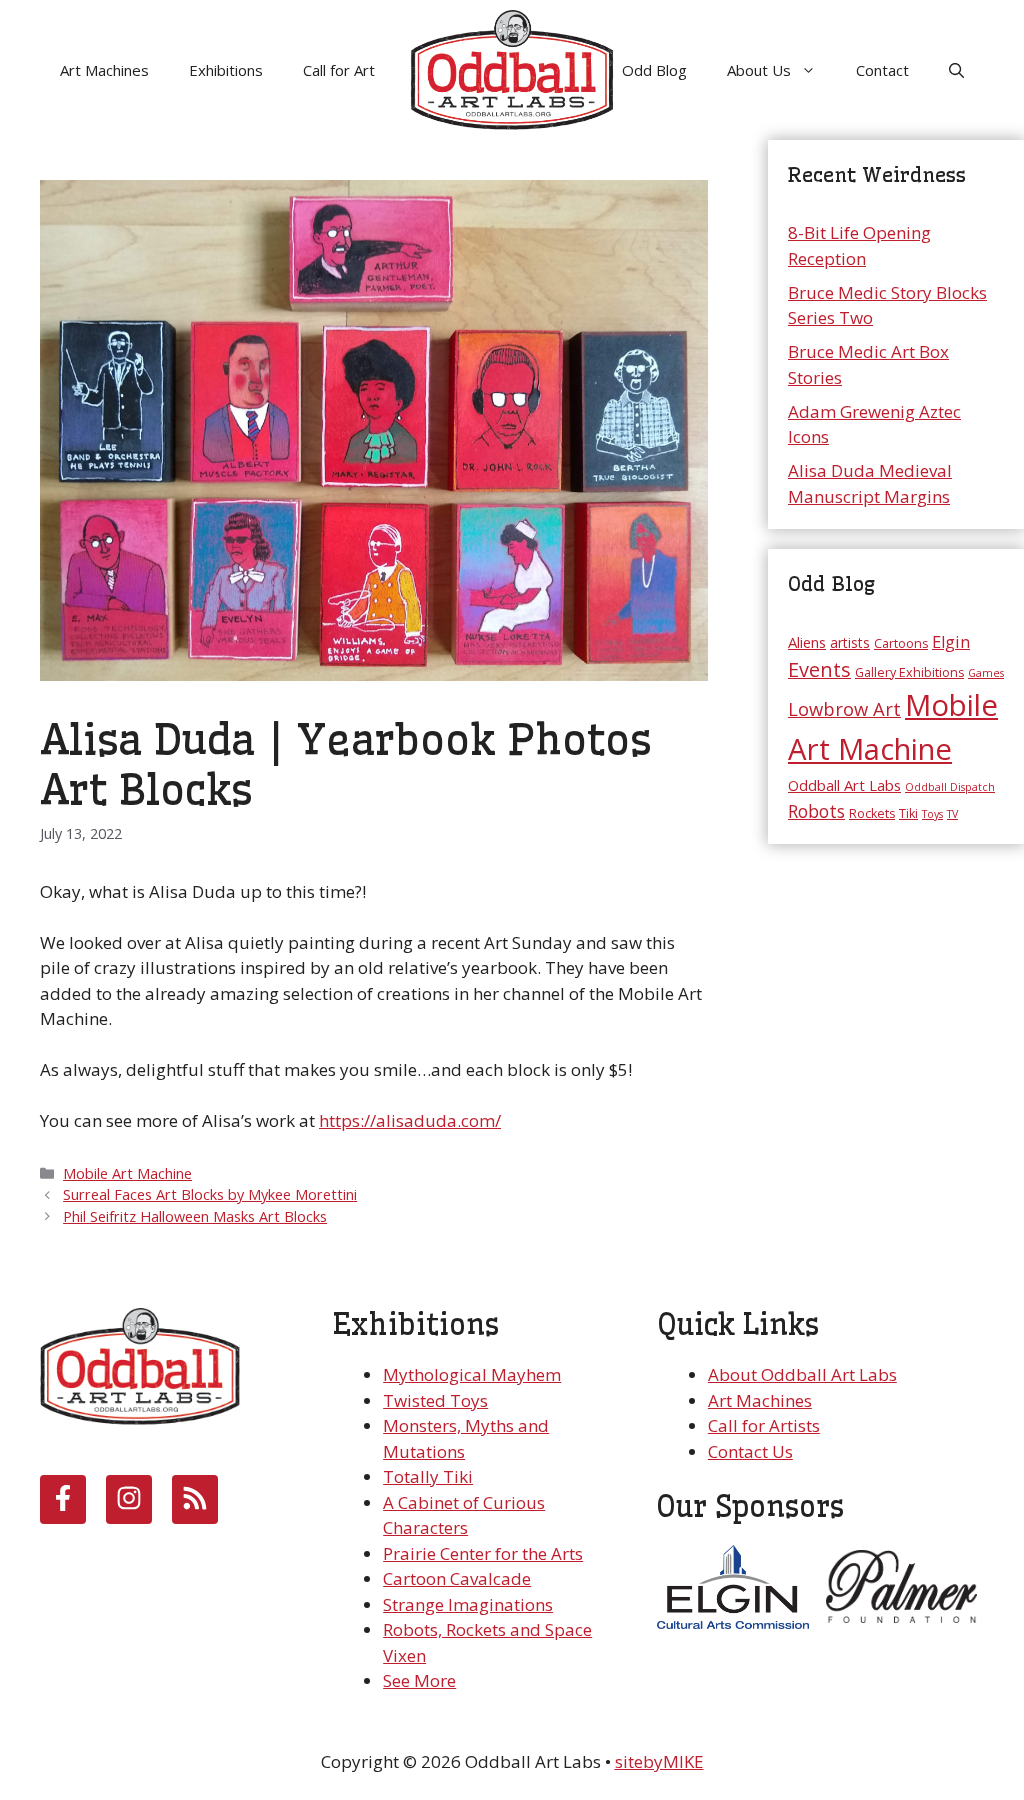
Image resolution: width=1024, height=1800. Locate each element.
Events (819, 669)
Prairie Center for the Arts (483, 1553)
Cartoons (901, 643)
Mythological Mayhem (472, 1374)
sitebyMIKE (659, 1761)
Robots (816, 811)
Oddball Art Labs (844, 785)
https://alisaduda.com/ (410, 1120)
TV (952, 814)
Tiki (908, 813)
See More (419, 1680)
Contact (882, 70)
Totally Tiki (428, 1476)
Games (986, 673)
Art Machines (104, 70)
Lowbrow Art (844, 708)
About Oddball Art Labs (802, 1374)
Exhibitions (226, 70)
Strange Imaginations (468, 1604)
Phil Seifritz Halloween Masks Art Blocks (195, 1216)
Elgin (951, 641)
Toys (932, 814)
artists (850, 642)
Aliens (807, 642)
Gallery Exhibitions (909, 672)
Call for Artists (764, 1425)
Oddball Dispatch (950, 787)
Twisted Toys (435, 1400)
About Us (759, 70)
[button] (956, 70)
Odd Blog (654, 70)
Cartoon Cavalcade (457, 1578)
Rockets (872, 813)
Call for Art (339, 70)
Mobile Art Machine (127, 1173)
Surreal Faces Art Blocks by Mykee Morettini (210, 1194)
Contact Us (750, 1451)
